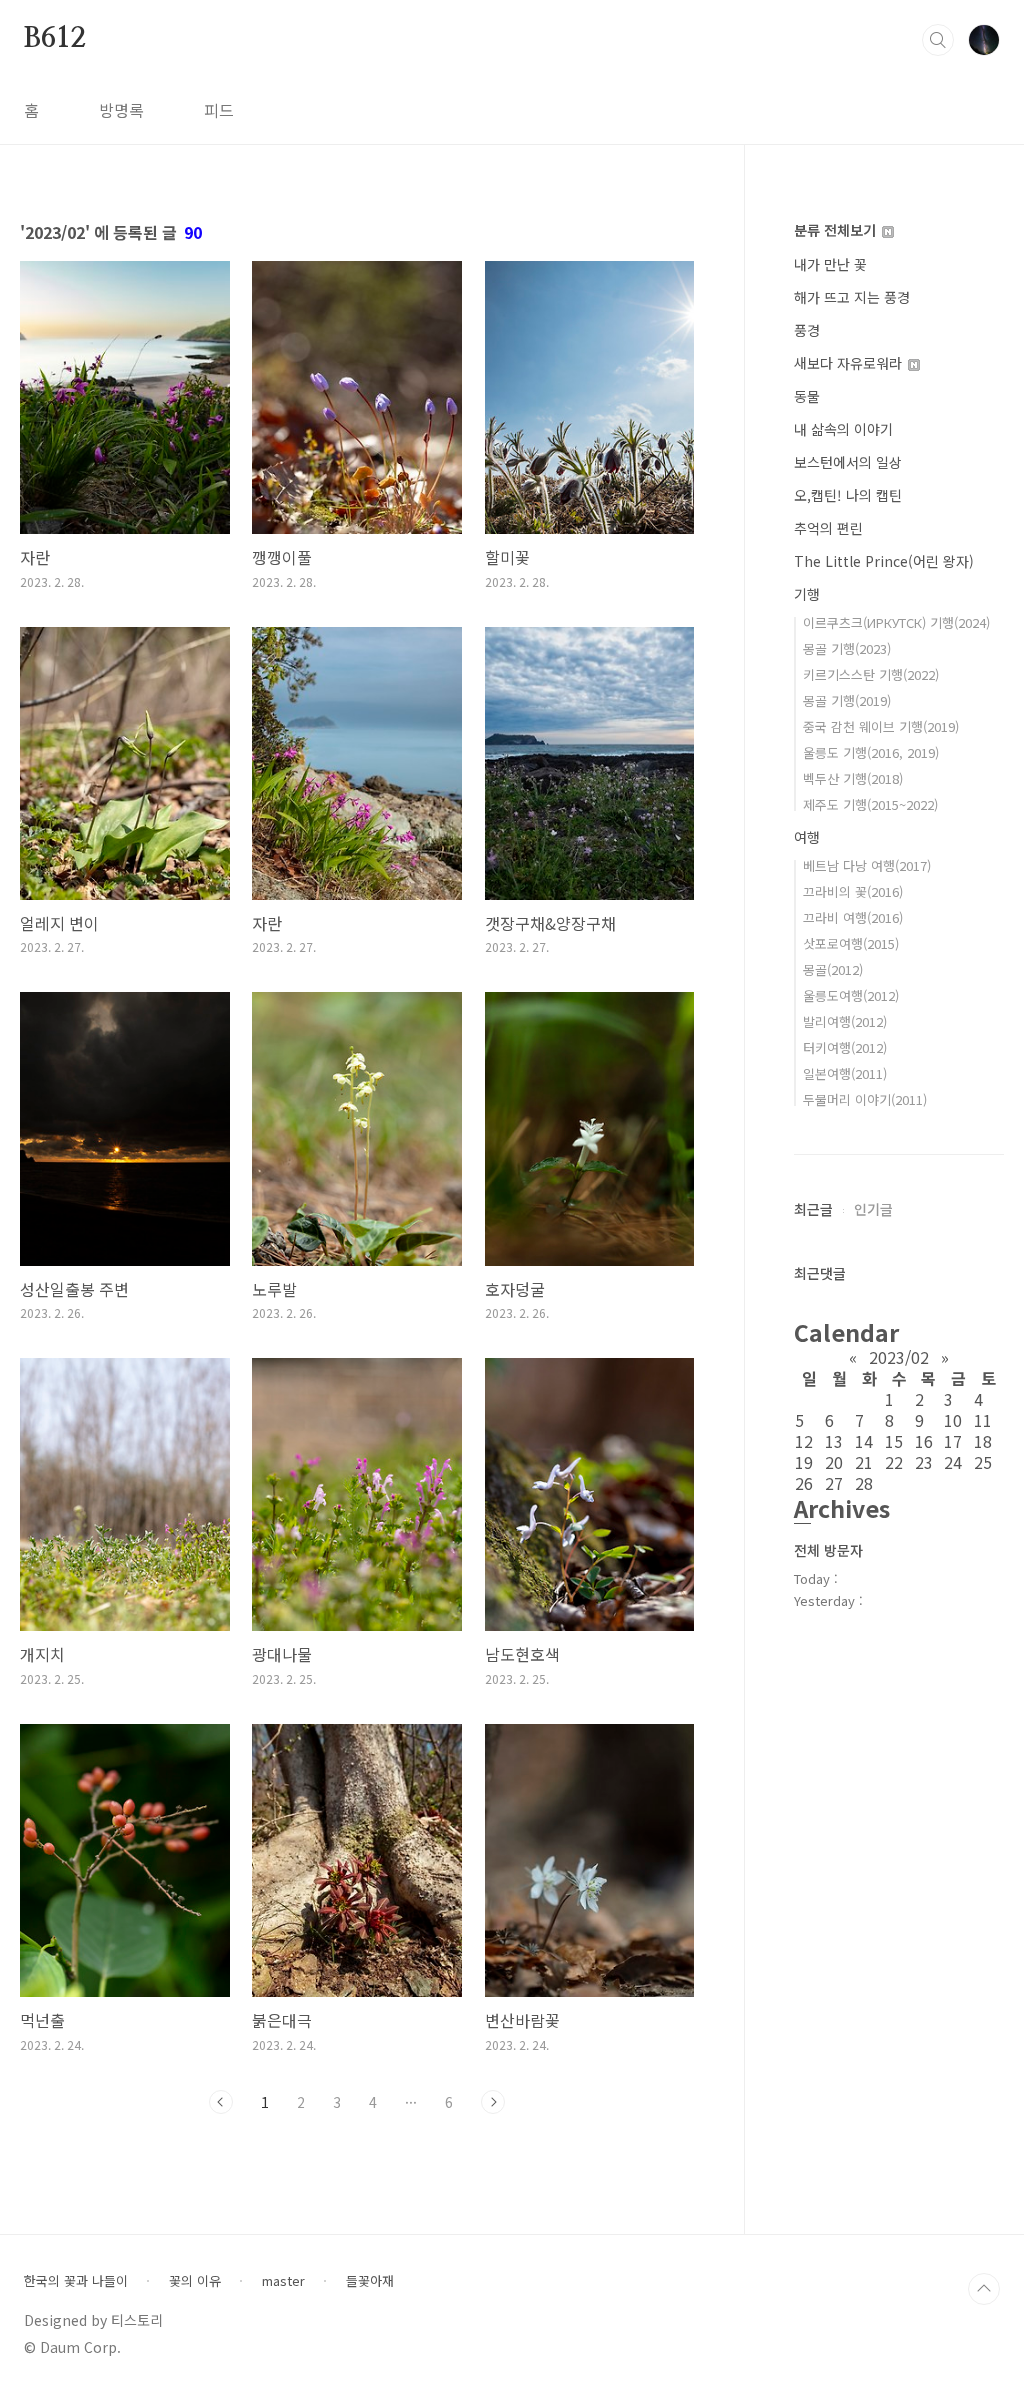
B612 (54, 39)
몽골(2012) (833, 969)
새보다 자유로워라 (850, 363)
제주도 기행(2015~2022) (870, 804)
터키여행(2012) (845, 1047)
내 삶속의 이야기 (843, 429)
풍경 (807, 330)
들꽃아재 (370, 2281)
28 (864, 1483)
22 (894, 1462)
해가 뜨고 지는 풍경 (852, 297)
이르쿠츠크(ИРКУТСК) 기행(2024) (896, 622)
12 (804, 1441)
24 (953, 1462)
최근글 (813, 1209)
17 (953, 1441)
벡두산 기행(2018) (853, 778)
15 (894, 1441)
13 (834, 1441)
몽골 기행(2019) (847, 700)
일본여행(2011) (845, 1073)
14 (864, 1441)
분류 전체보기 (837, 230)
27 (834, 1483)
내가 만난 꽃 (830, 264)
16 (924, 1441)
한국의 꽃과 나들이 (76, 2281)
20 (834, 1462)
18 (983, 1441)
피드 (219, 110)
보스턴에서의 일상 (848, 462)
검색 (938, 40)
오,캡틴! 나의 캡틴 (848, 495)
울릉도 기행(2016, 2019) (871, 752)
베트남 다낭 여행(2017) (867, 865)
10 (953, 1420)
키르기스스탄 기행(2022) (871, 674)
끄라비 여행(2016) (853, 917)
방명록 (121, 110)
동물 (807, 396)
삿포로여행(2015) (851, 943)
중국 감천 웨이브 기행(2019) (881, 726)
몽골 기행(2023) (847, 648)
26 (804, 1483)
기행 (807, 594)
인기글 (873, 1209)
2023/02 (899, 1357)
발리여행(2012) (845, 1021)
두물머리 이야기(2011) (865, 1099)
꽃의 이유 (195, 2281)
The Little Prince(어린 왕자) (884, 561)
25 (983, 1462)
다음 (493, 2102)
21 (864, 1462)
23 (924, 1462)
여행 (807, 837)
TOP (984, 2289)
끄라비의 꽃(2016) (853, 891)
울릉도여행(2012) (851, 995)
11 (983, 1420)
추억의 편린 (828, 528)
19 (804, 1462)
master (283, 2281)
